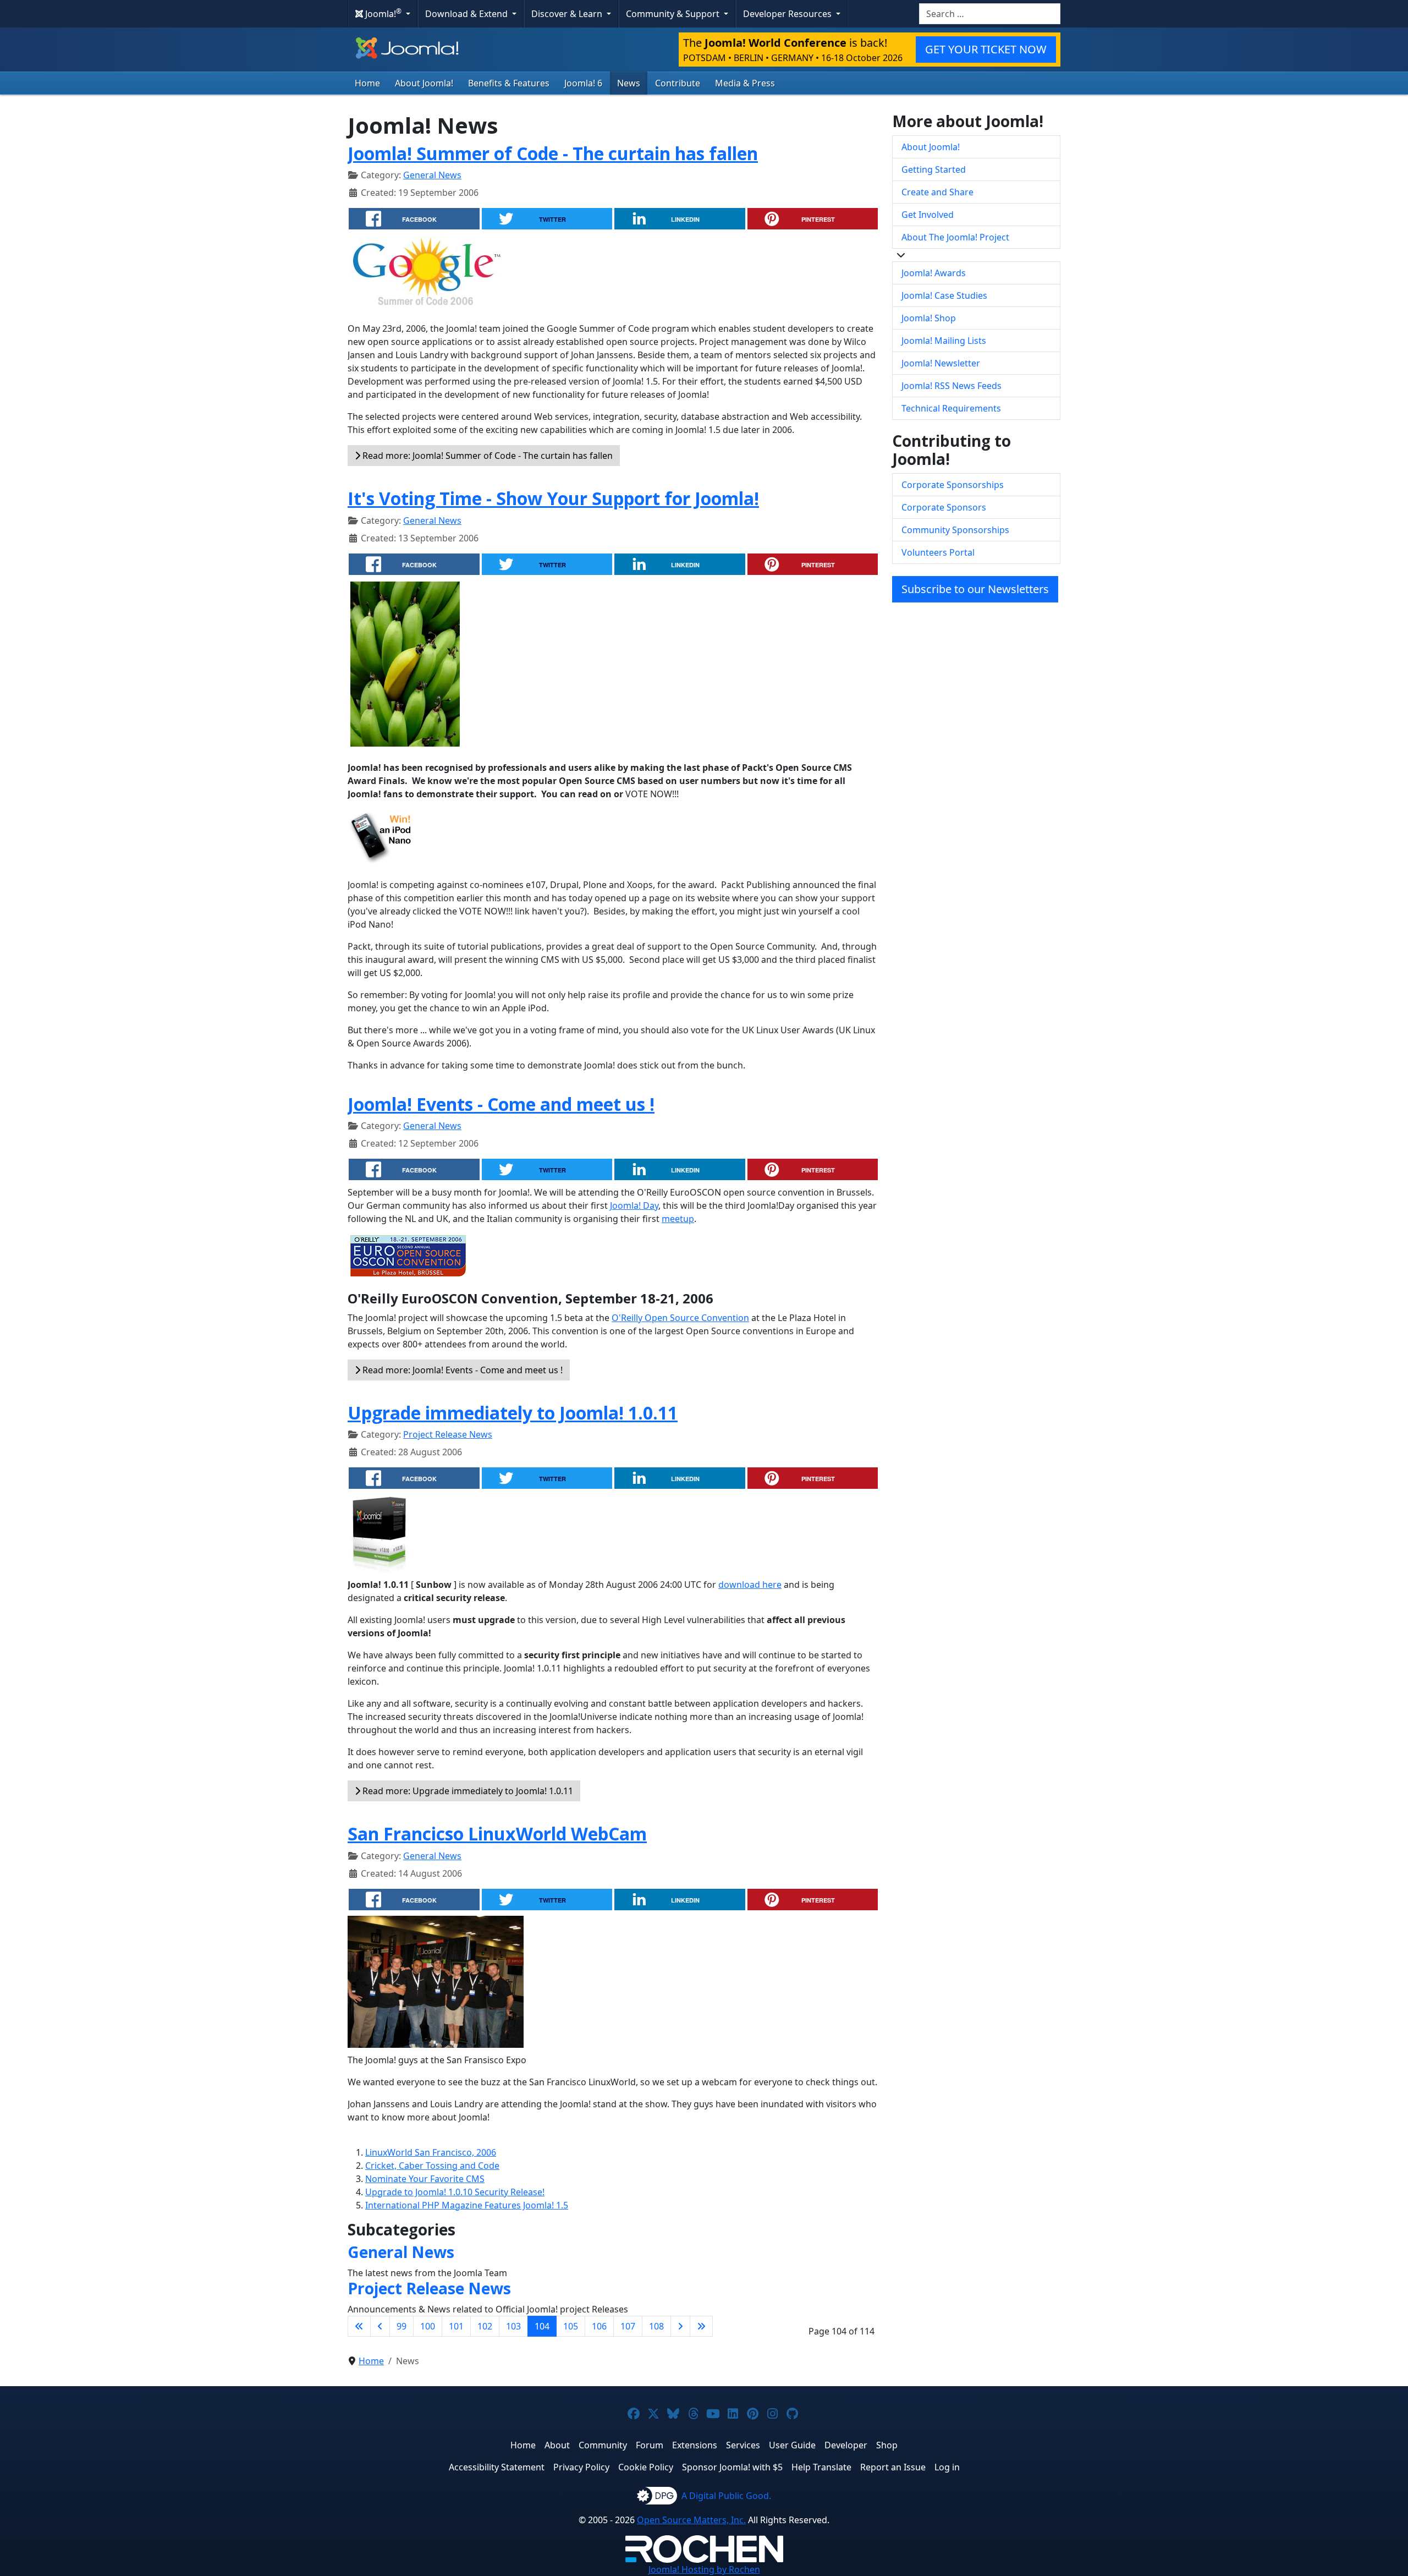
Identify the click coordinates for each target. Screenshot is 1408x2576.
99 (402, 2326)
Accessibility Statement (497, 2467)
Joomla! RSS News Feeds (952, 386)
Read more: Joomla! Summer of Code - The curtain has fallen (486, 456)
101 (456, 2326)
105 (571, 2326)
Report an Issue (893, 2467)
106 (599, 2326)
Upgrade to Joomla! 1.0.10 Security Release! (455, 2192)
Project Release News (448, 1434)
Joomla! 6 (583, 83)
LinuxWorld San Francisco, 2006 (431, 2152)
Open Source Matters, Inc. (691, 2520)
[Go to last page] (701, 2326)
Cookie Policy (646, 2467)
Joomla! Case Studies (944, 295)
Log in (947, 2467)
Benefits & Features (509, 83)
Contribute (678, 83)
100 (428, 2326)
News (629, 83)
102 (485, 2326)
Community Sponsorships (955, 530)
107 (628, 2326)
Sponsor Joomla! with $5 (732, 2467)
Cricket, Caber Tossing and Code (432, 2166)
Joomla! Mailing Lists (944, 341)
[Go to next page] (680, 2326)
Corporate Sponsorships (953, 485)
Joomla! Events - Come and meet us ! (501, 1104)
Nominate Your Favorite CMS (425, 2179)
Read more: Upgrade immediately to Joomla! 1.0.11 (467, 1791)
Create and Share (937, 192)
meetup (678, 1219)
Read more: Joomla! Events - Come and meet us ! (461, 1370)
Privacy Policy (581, 2467)
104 (542, 2326)
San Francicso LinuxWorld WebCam (497, 1834)
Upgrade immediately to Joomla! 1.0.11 (513, 1413)
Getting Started (934, 169)
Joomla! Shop (929, 318)
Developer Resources (788, 14)
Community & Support (674, 14)
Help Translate (821, 2467)
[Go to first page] (359, 2326)
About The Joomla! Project (955, 237)
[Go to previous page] (380, 2326)
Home (367, 83)
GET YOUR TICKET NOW (986, 49)
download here (750, 1585)
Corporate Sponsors (944, 507)
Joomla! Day (634, 1205)
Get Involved (928, 215)
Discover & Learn (568, 14)
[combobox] (990, 14)
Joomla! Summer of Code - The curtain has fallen (553, 153)
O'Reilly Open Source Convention (680, 1318)
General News (432, 175)
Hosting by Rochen (704, 2569)
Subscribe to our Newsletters (975, 589)
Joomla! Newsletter (941, 363)
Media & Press (745, 83)
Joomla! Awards (934, 273)
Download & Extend (468, 14)
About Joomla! (424, 83)
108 (656, 2326)
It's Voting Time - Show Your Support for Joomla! (553, 498)
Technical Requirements (951, 408)
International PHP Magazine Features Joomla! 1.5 (467, 2205)
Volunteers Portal (938, 552)
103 (513, 2326)
